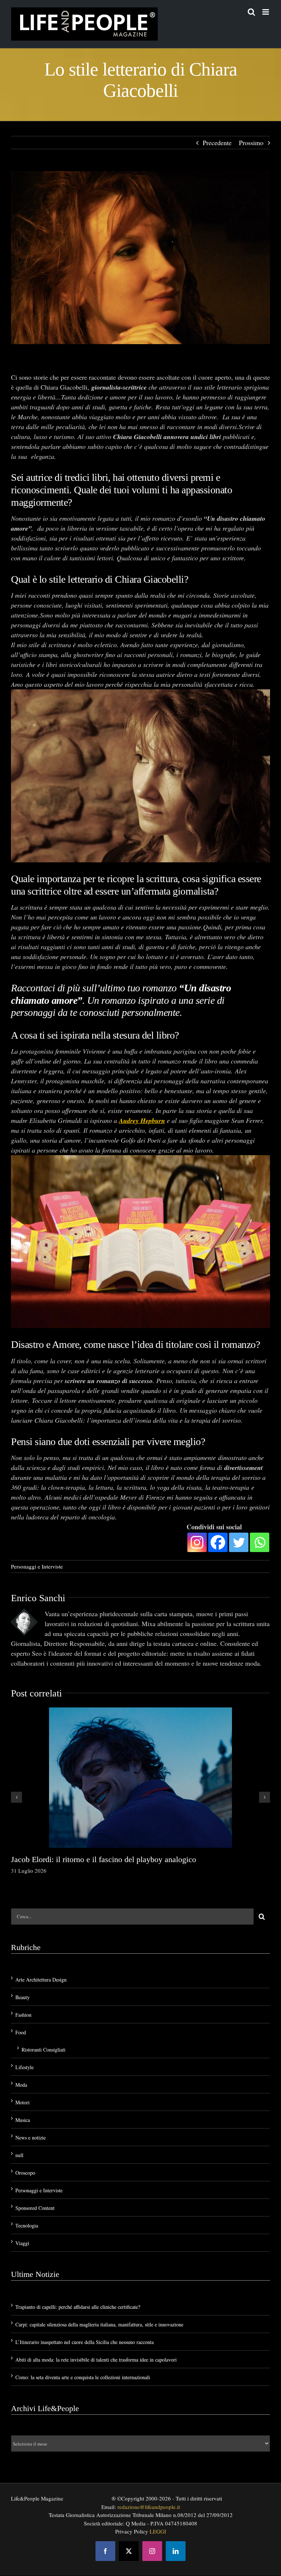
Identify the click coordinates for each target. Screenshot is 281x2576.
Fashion (23, 2015)
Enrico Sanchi (38, 1598)
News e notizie (31, 2138)
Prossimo (251, 143)
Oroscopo (25, 2173)
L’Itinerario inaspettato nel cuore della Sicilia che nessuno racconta (85, 2342)
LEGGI (158, 2531)
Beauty (23, 1997)
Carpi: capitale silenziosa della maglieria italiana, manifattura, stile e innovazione (99, 2324)
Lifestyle (25, 2067)
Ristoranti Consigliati (44, 2050)
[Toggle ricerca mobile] (251, 12)
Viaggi (22, 2243)
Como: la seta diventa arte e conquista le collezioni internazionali (83, 2377)
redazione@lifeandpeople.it (149, 2507)
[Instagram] (197, 1542)
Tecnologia (27, 2225)
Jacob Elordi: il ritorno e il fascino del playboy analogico (104, 1859)
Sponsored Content (35, 2208)
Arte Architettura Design (41, 1980)
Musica (23, 2120)
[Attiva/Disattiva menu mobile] (266, 12)
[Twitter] (239, 1542)
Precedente (217, 143)
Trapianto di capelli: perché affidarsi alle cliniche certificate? (78, 2307)
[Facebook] (218, 1542)
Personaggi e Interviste (37, 1566)
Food (21, 2032)
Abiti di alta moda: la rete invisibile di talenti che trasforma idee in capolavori (96, 2360)
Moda (21, 2085)
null (19, 2155)
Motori (23, 2102)
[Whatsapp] (260, 1542)
